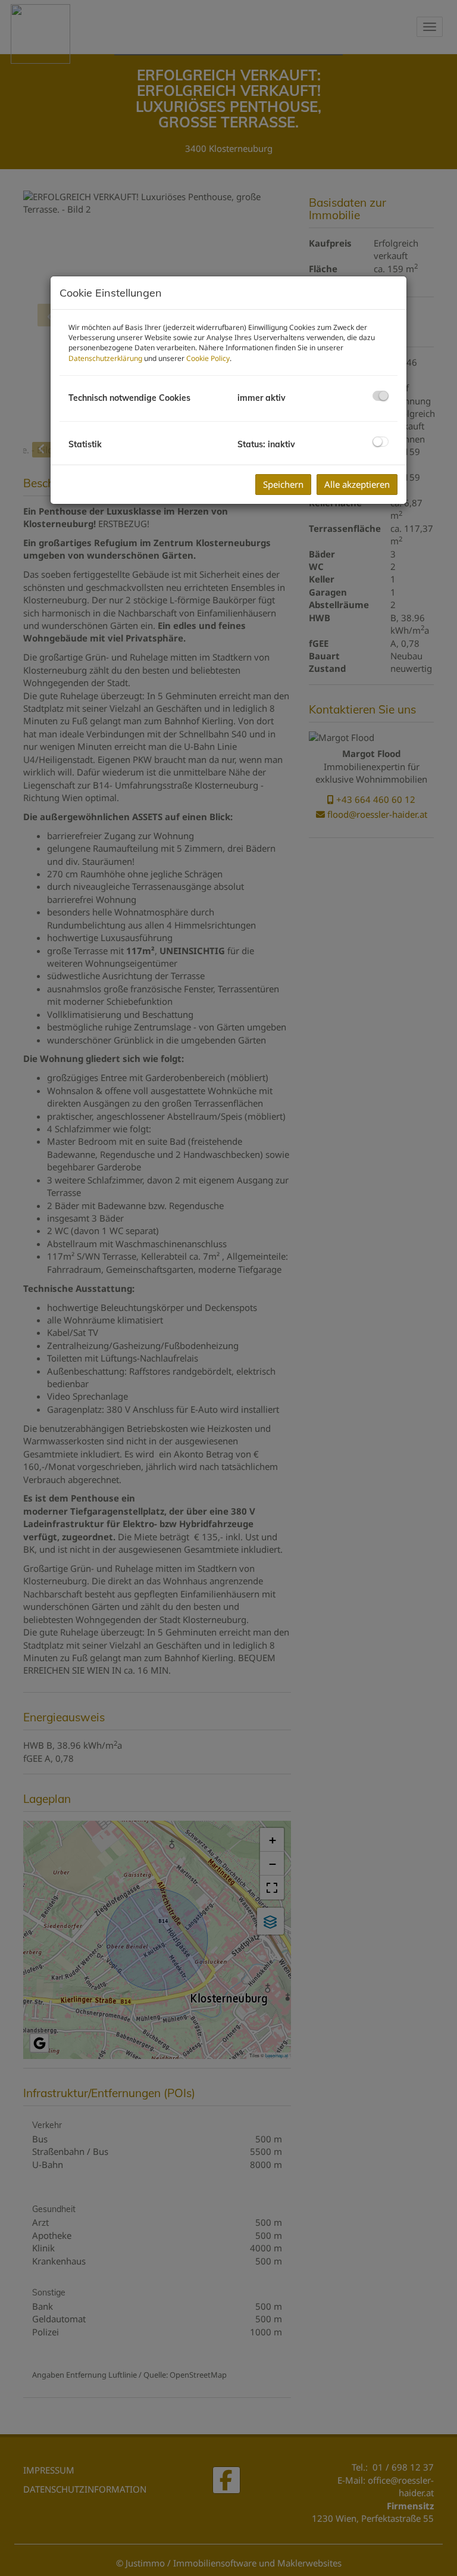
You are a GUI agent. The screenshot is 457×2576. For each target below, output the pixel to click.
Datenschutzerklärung (105, 358)
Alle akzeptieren (357, 484)
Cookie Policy (208, 358)
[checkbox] (381, 396)
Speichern (283, 484)
